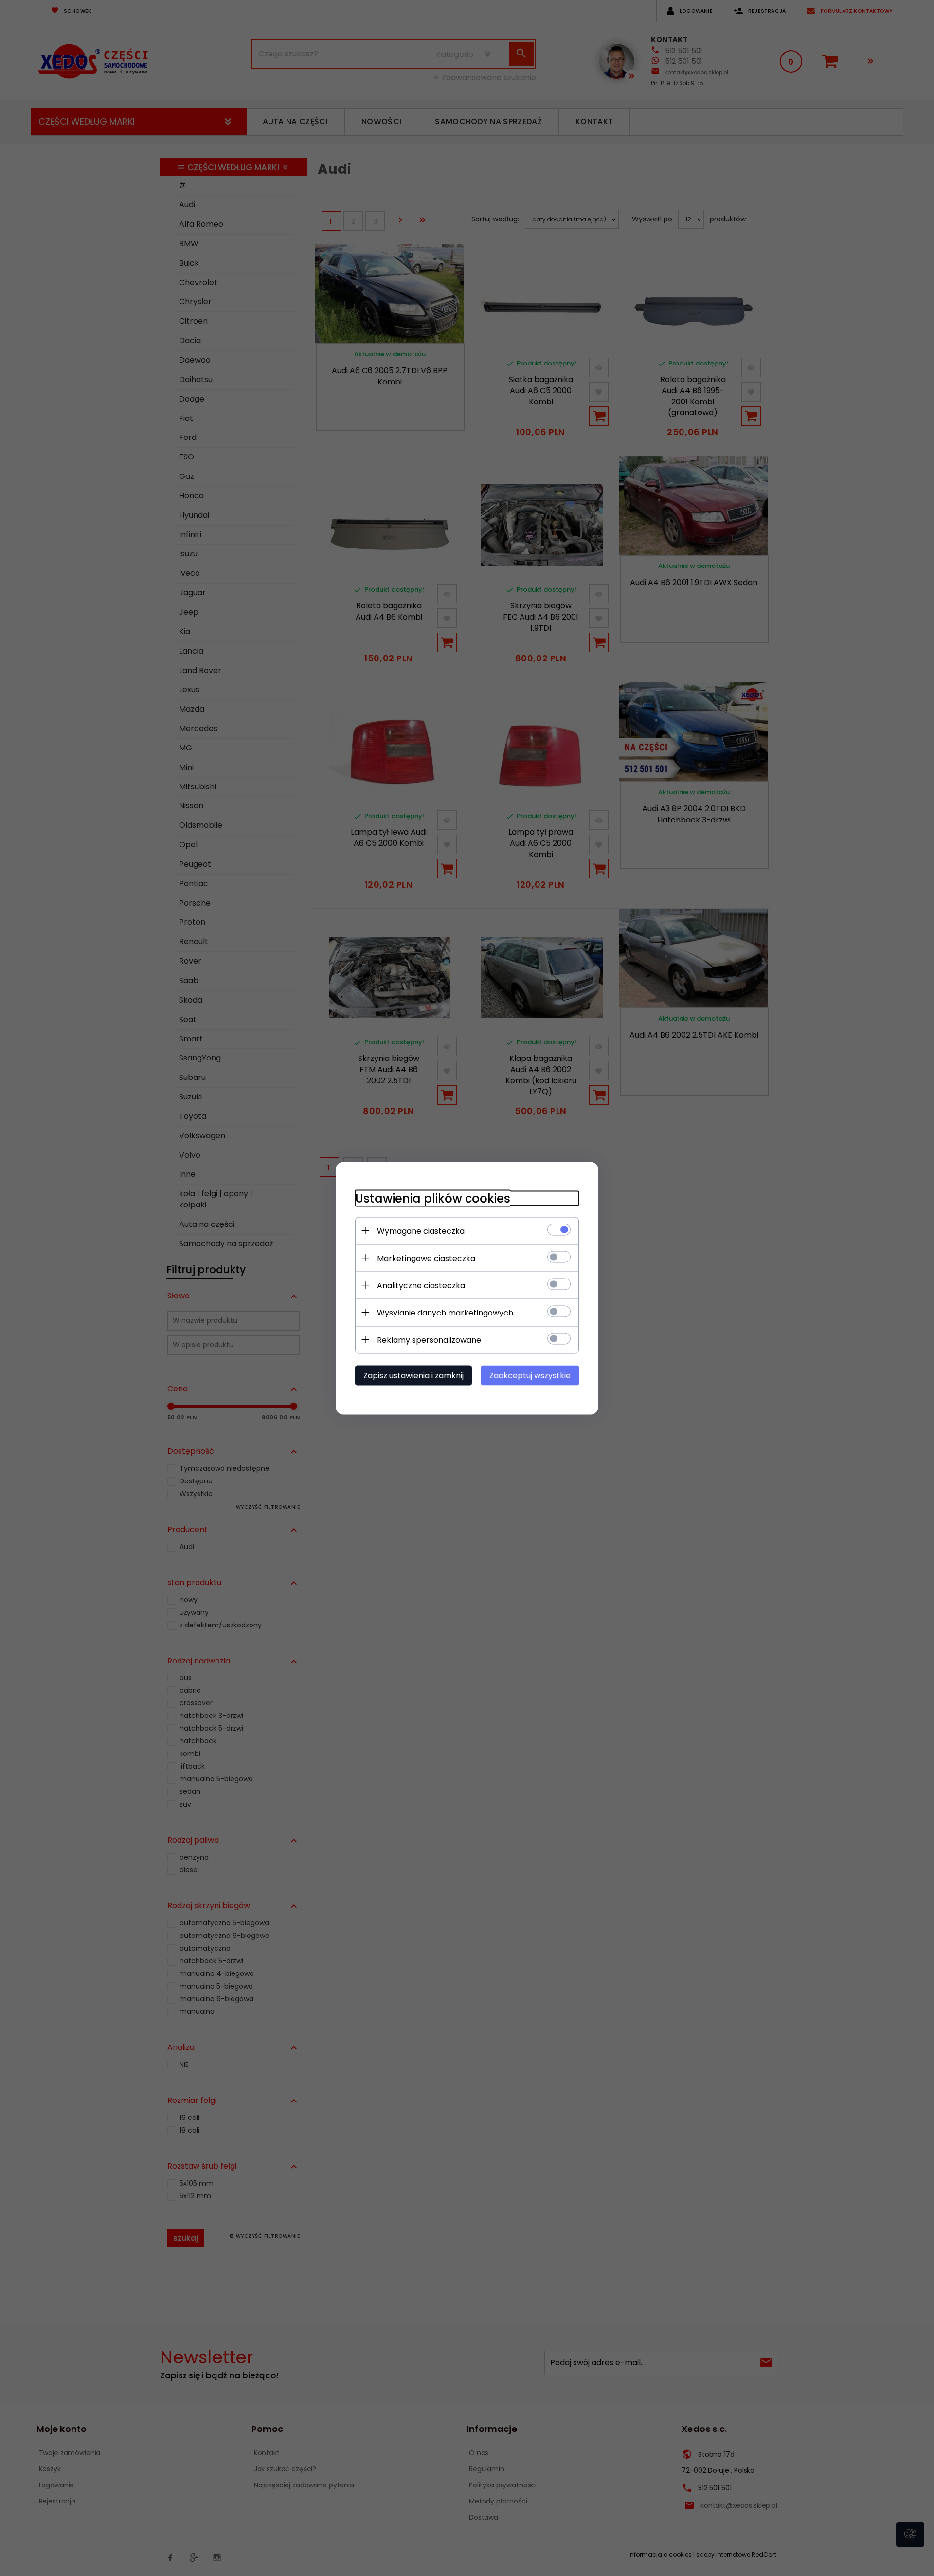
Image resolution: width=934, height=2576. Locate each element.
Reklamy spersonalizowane (429, 1340)
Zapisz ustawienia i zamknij (413, 1375)
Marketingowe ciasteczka (426, 1258)
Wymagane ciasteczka (421, 1231)
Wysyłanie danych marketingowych (445, 1312)
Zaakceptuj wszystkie (530, 1375)
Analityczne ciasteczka (421, 1285)
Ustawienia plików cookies (433, 1198)
